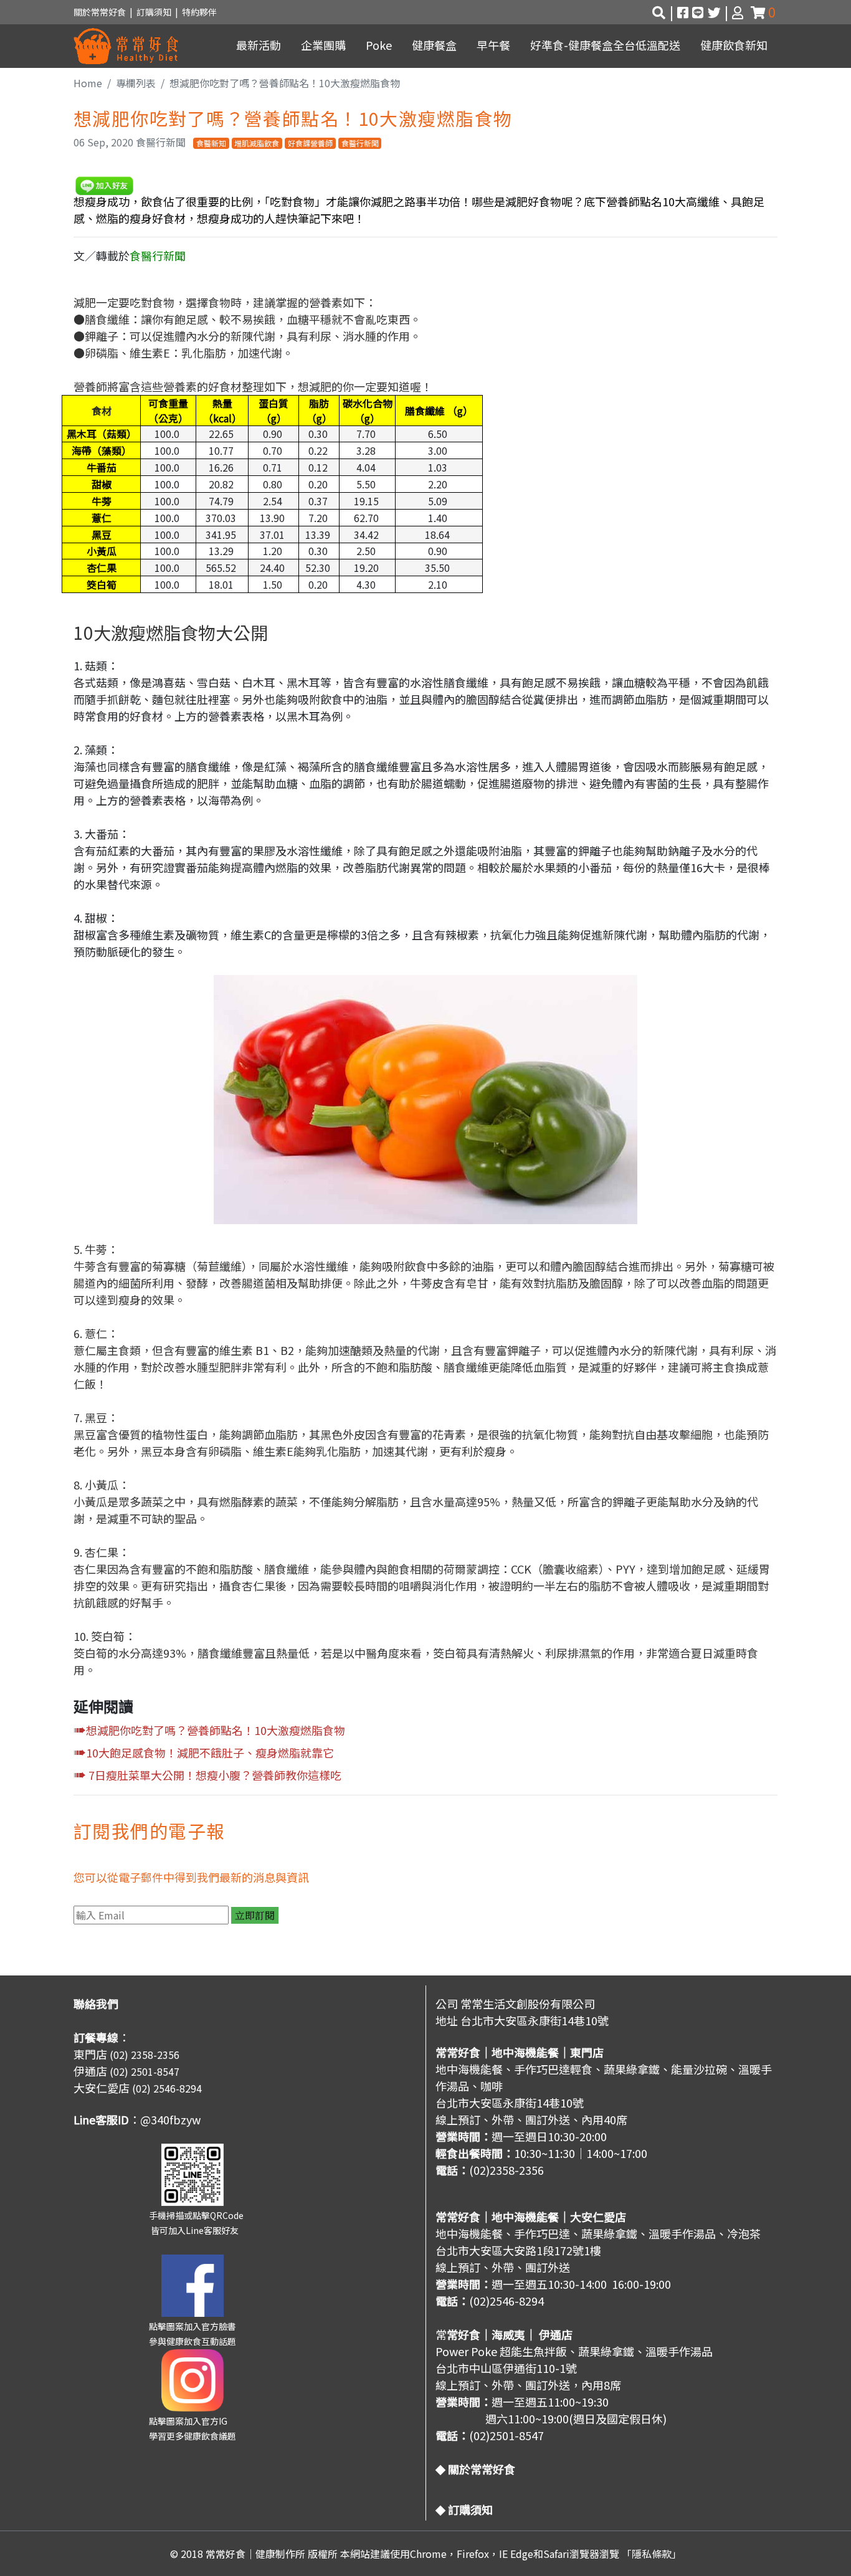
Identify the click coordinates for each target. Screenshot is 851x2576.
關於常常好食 (100, 12)
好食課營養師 (310, 143)
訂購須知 (156, 12)
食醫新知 (211, 143)
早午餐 (493, 45)
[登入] (739, 12)
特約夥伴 (199, 12)
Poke (379, 45)
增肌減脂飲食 (257, 143)
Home (88, 83)
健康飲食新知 (734, 45)
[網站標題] (126, 46)
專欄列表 (136, 83)
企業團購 (323, 45)
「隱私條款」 (652, 2554)
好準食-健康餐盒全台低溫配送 (605, 45)
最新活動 (259, 45)
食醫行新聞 (360, 143)
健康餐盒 (434, 45)
